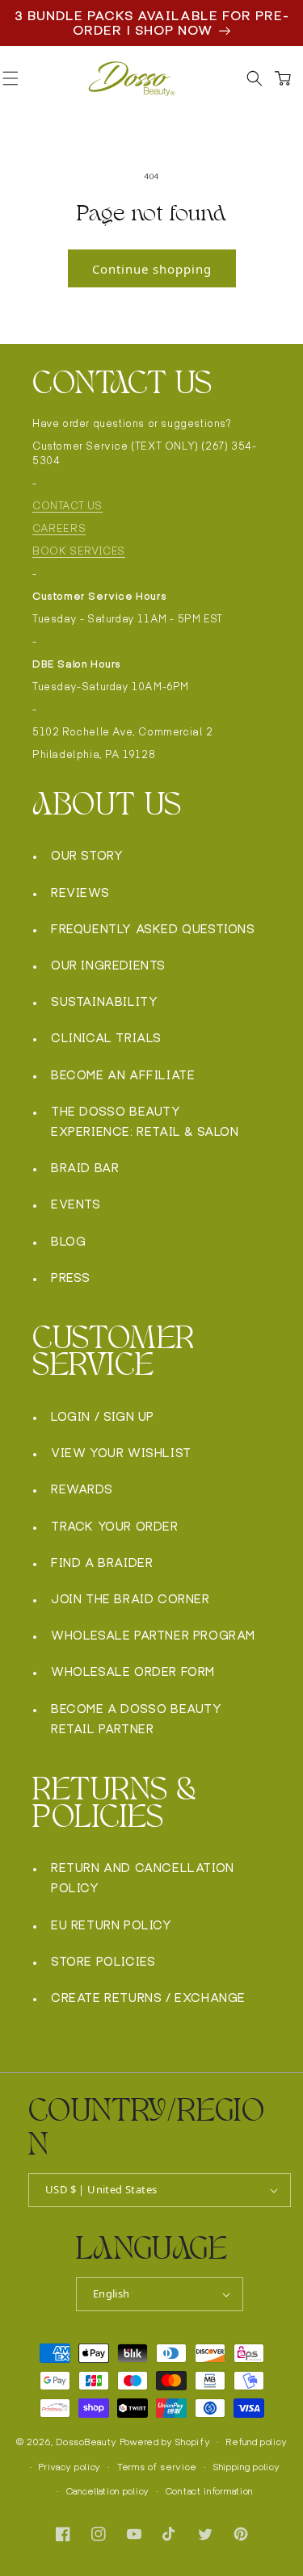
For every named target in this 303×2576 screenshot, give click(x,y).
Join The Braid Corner (130, 1599)
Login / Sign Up (103, 1416)
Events (76, 1204)
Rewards (82, 1489)
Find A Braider (102, 1562)
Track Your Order (115, 1526)
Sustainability (104, 1001)
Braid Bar (85, 1168)
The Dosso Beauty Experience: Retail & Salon (145, 1121)
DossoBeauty (87, 2442)
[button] (255, 79)
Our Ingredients (108, 965)
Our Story (87, 855)
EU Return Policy (112, 1925)
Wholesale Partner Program (153, 1635)
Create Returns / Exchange (148, 1998)
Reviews (80, 892)
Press (71, 1278)
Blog (68, 1241)
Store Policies (103, 1961)
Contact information (209, 2491)
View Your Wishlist (121, 1453)
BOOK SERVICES (79, 551)
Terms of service (157, 2467)
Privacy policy (70, 2467)
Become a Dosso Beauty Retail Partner (137, 1719)
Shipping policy (247, 2467)
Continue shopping (152, 269)
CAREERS (59, 528)
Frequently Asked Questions (153, 929)
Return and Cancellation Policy (143, 1878)
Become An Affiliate (123, 1075)
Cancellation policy (108, 2491)
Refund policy (257, 2442)
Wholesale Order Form (133, 1671)
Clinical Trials (106, 1038)
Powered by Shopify (166, 2442)
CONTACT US (67, 506)
